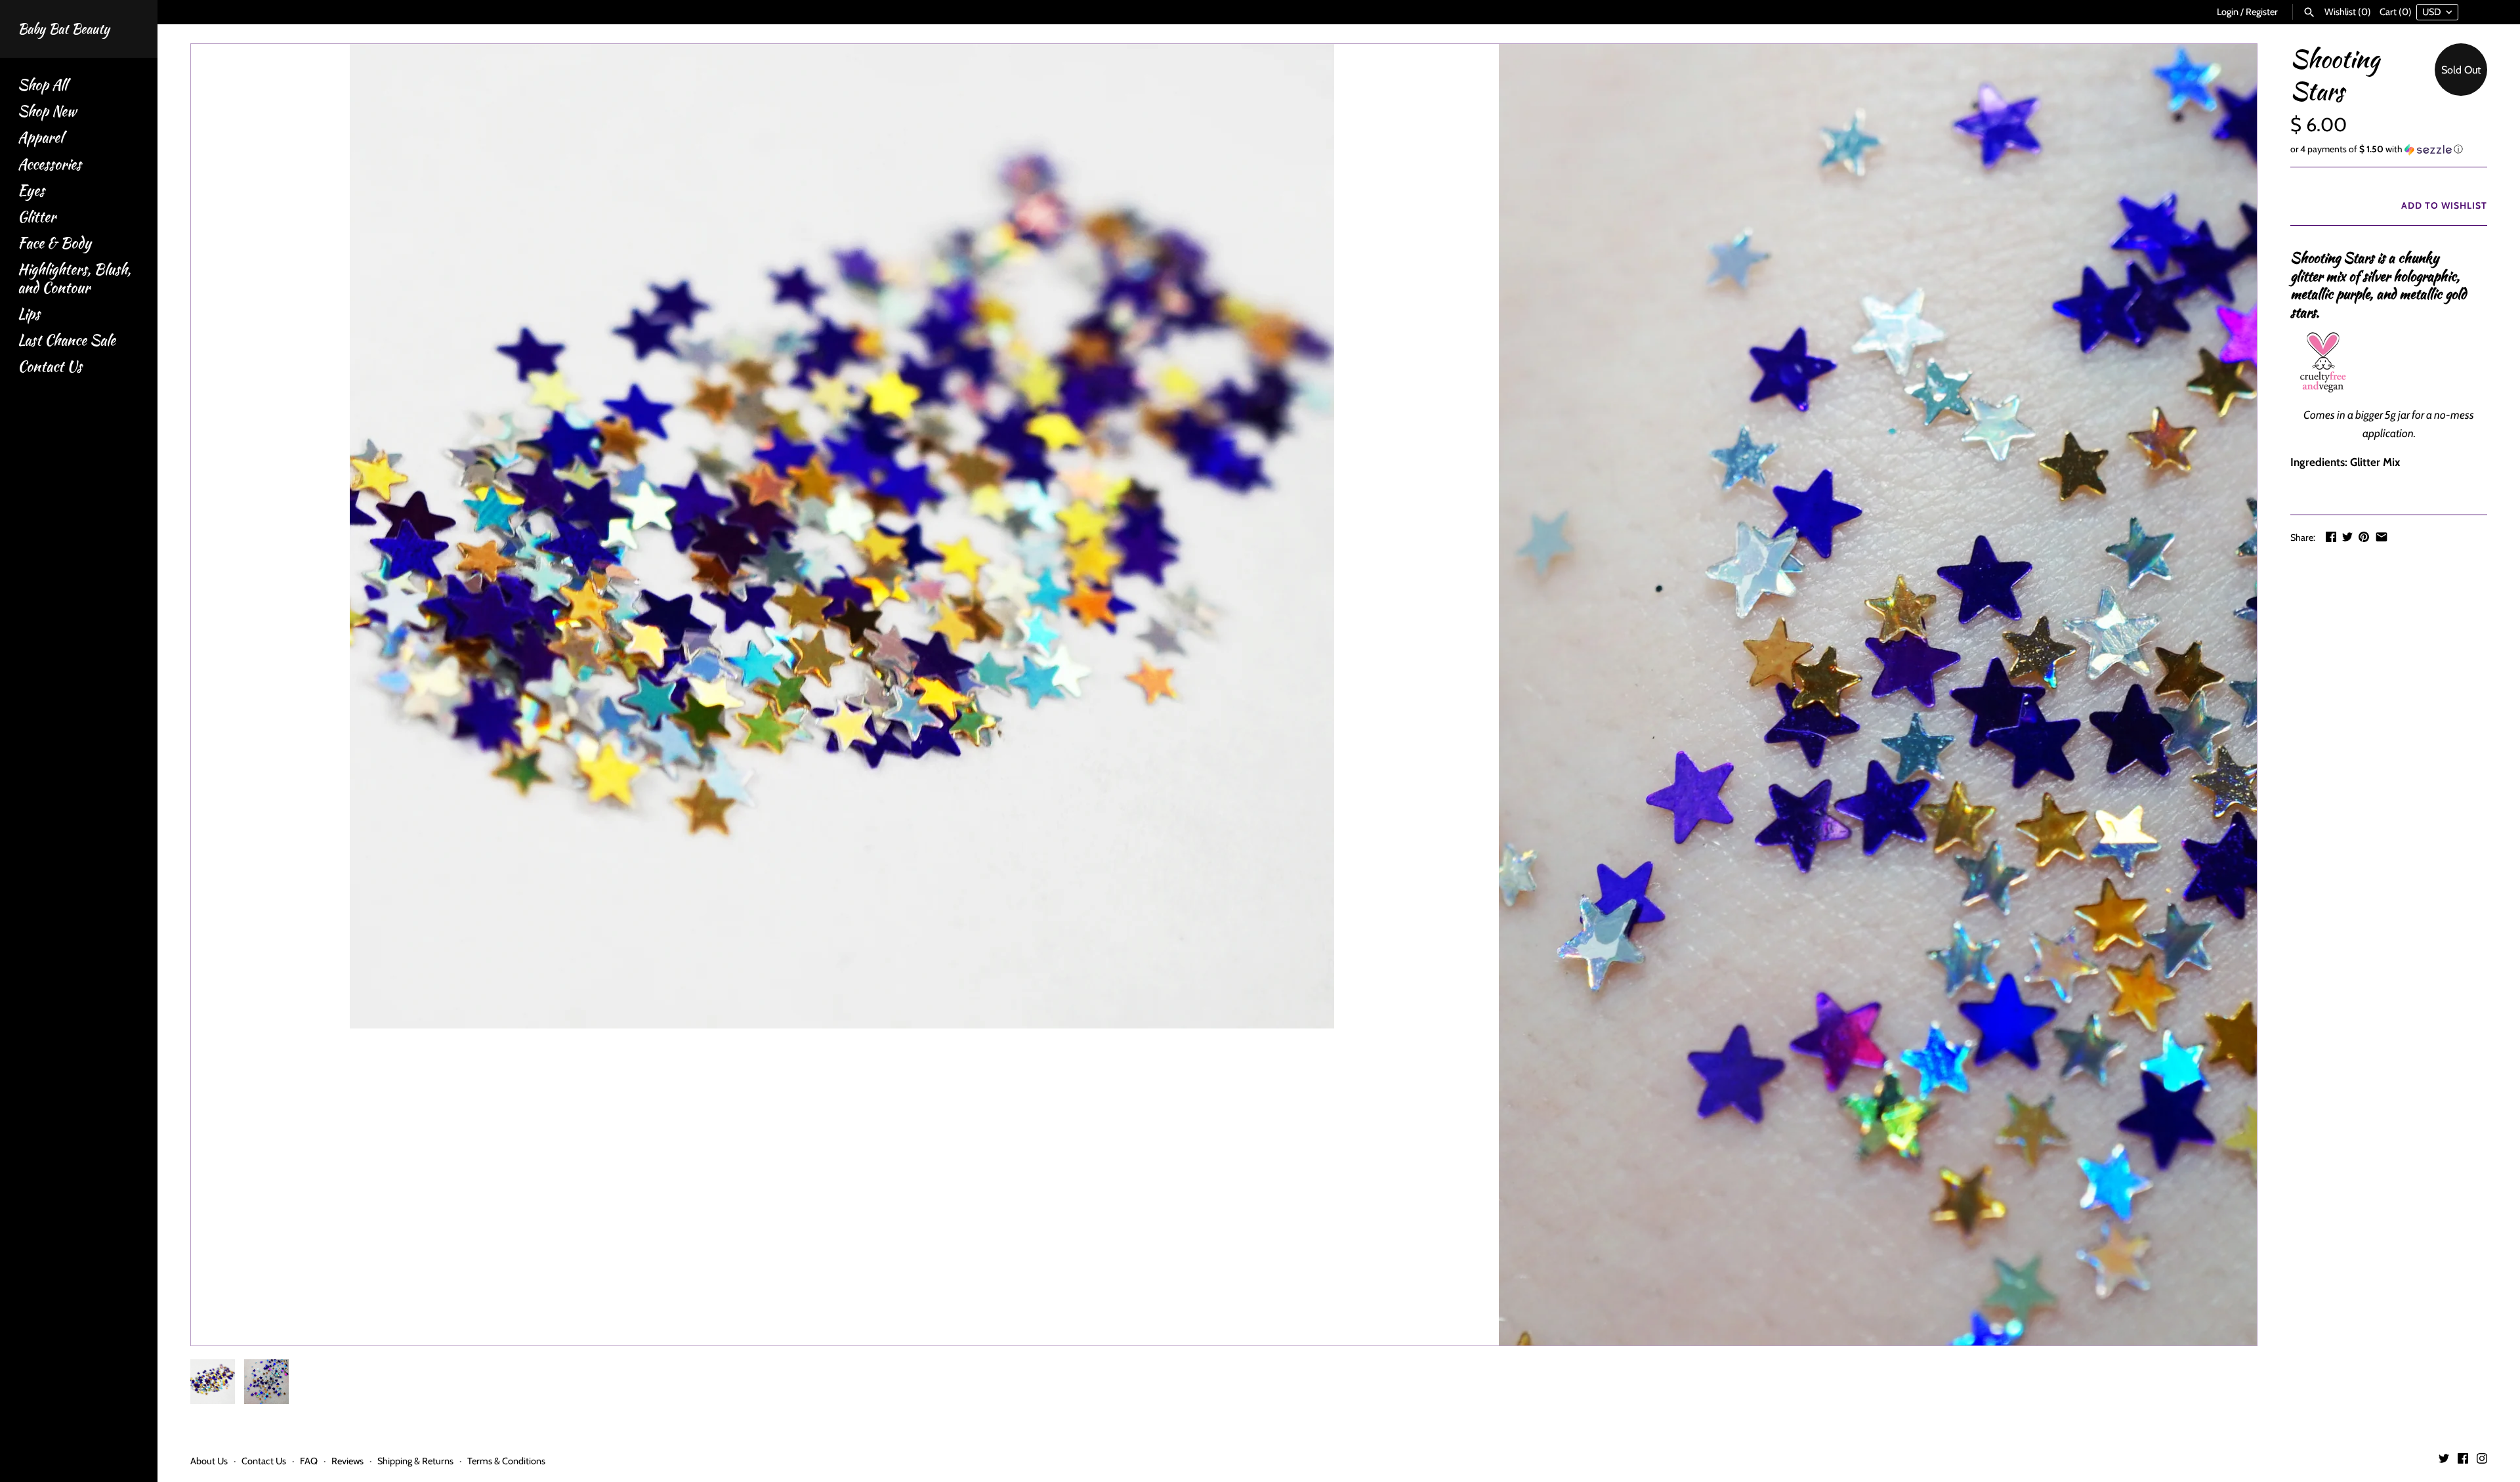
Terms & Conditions (506, 1461)
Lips (29, 314)
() (2348, 12)
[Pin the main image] (2364, 537)
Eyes (31, 191)
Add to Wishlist (2443, 205)
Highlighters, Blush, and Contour (74, 278)
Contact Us (50, 367)
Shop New (47, 111)
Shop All (42, 85)
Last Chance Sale (67, 340)
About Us (209, 1461)
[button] (2389, 149)
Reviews (347, 1461)
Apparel (40, 138)
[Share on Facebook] (2331, 537)
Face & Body (54, 243)
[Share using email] (2382, 537)
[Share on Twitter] (2347, 537)
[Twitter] (2444, 1461)
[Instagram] (2482, 1461)
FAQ (309, 1461)
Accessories (50, 164)
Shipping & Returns (415, 1461)
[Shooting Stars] (842, 536)
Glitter (37, 217)
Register (2262, 12)
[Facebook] (2463, 1461)
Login (2228, 12)
